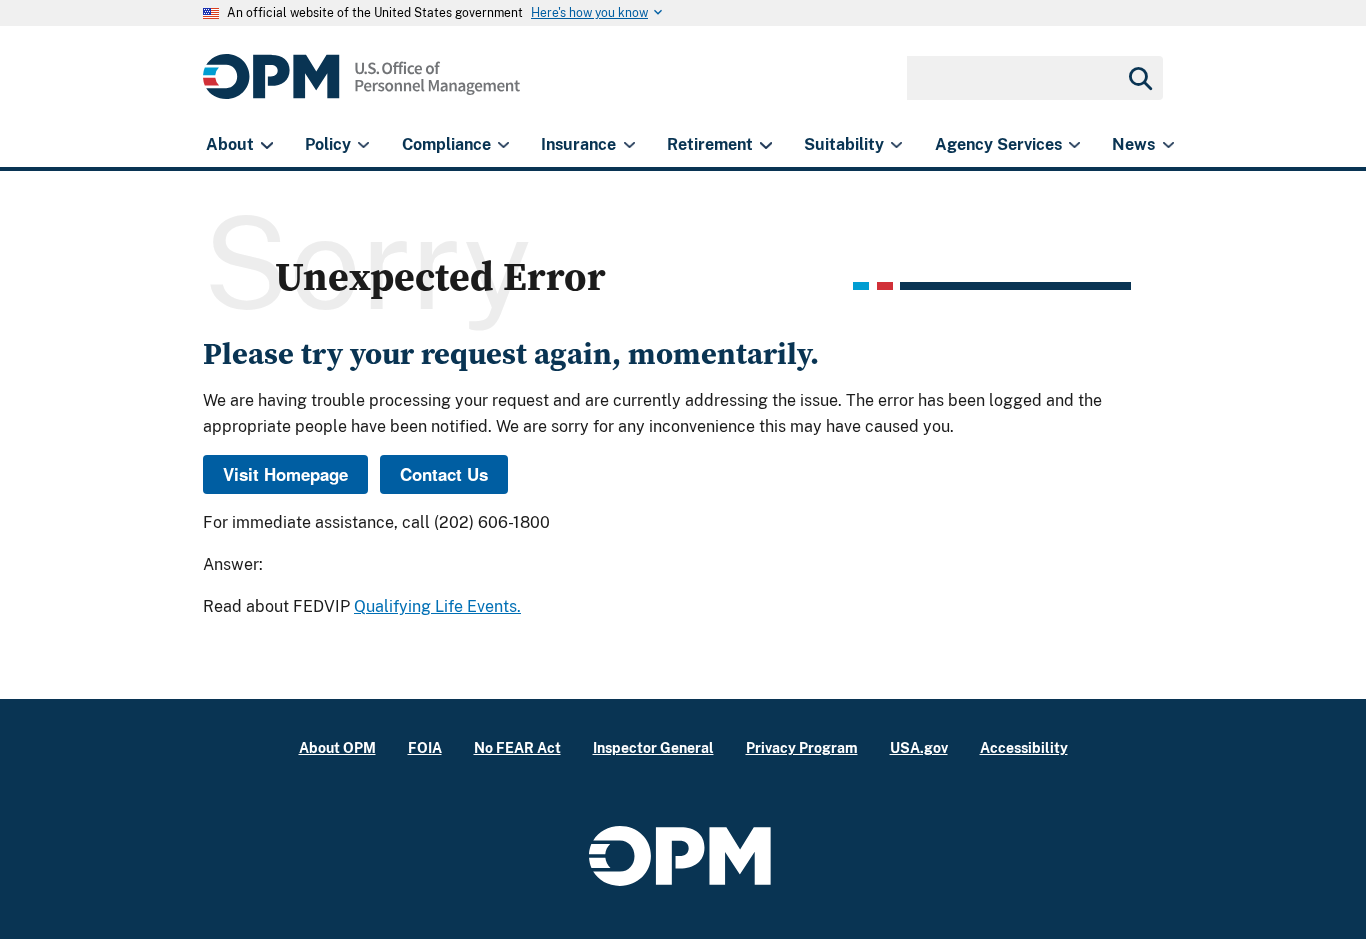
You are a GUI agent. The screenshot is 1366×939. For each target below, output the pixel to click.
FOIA (425, 747)
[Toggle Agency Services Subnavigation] (1074, 145)
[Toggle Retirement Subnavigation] (765, 145)
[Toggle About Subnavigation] (266, 145)
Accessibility (1024, 747)
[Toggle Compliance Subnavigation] (503, 145)
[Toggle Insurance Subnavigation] (629, 145)
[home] (361, 87)
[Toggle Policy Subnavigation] (363, 145)
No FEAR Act (517, 747)
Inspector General (653, 747)
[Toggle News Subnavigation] (1168, 145)
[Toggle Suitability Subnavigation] (896, 145)
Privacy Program (802, 747)
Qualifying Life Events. (437, 606)
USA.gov (919, 747)
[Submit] (1139, 78)
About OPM (337, 747)
